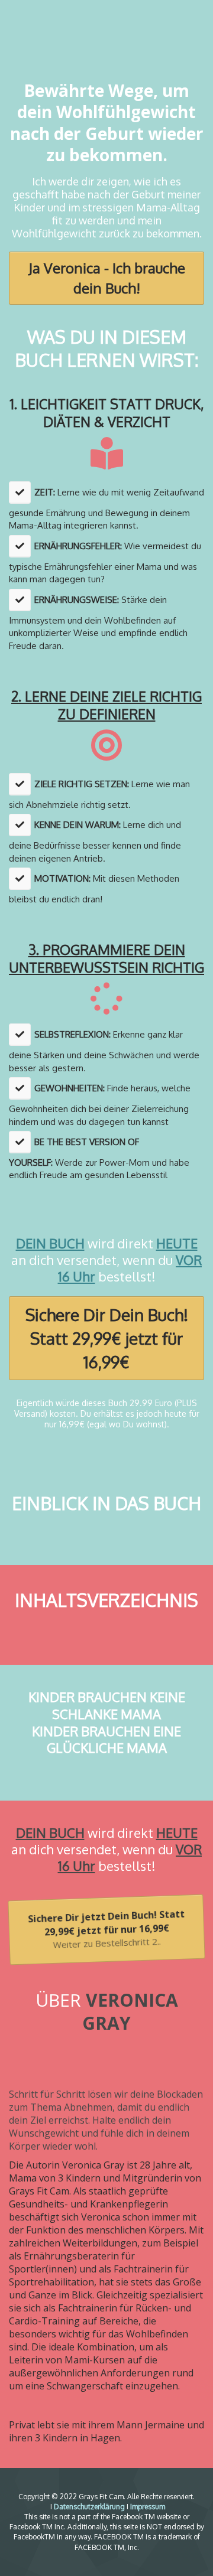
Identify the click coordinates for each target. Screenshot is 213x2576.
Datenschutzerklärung (89, 2507)
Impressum (148, 2507)
